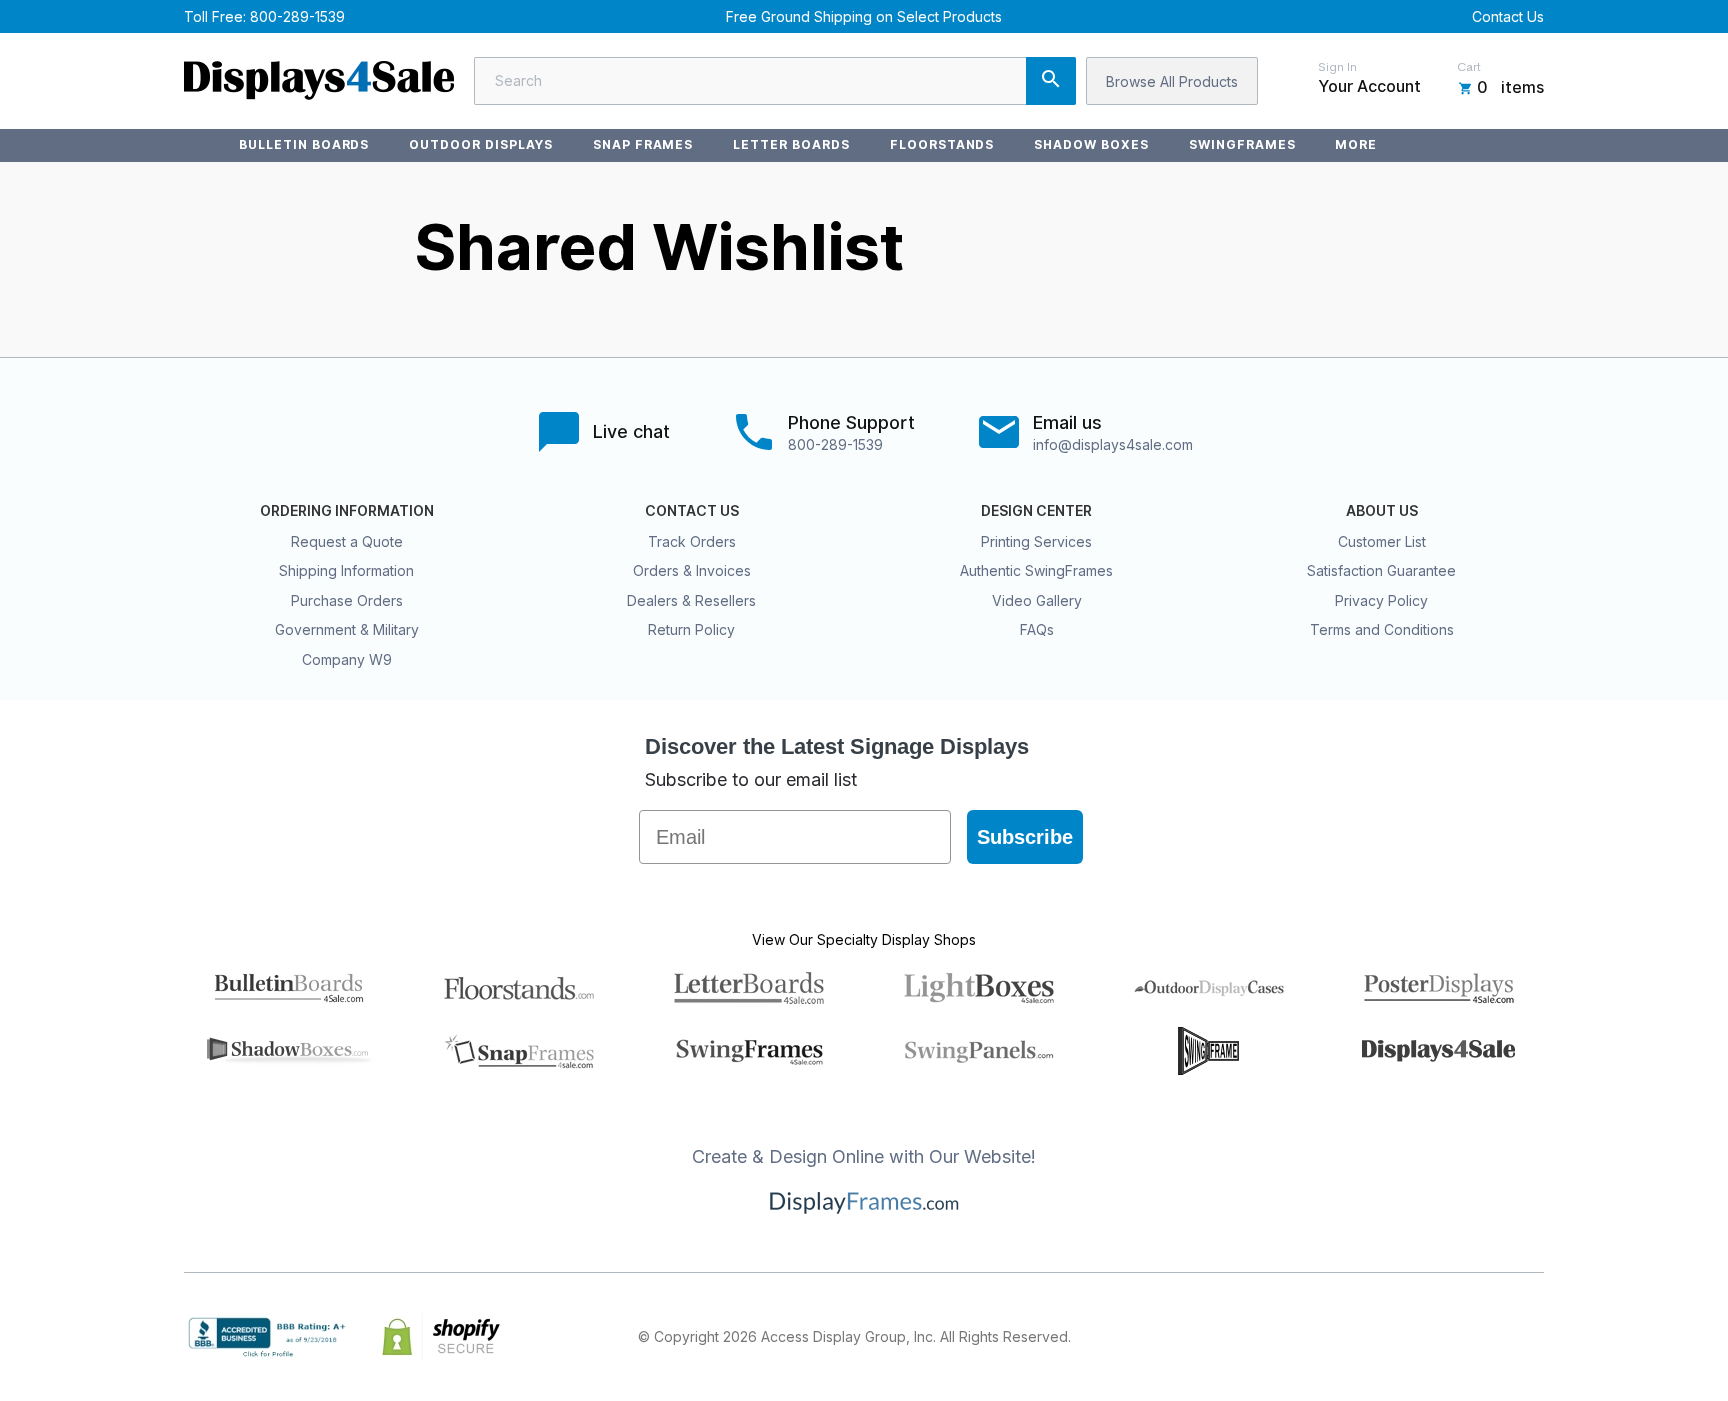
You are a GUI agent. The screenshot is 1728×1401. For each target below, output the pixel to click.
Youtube (1532, 1337)
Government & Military (347, 629)
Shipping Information (346, 570)
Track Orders (692, 541)
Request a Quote (347, 541)
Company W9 (347, 659)
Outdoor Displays (480, 144)
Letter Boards (791, 144)
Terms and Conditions (1382, 629)
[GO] (1051, 81)
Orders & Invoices (692, 570)
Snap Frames (643, 144)
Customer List (1382, 541)
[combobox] (775, 81)
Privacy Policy (1381, 600)
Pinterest (1444, 1337)
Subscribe (1025, 837)
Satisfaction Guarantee (1381, 570)
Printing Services (1036, 541)
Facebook (1356, 1337)
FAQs (1037, 629)
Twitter (1400, 1337)
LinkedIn (1488, 1337)
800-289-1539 (297, 16)
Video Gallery (1037, 600)
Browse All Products (1172, 81)
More (1356, 144)
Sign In (1337, 67)
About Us (1382, 511)
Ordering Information (347, 511)
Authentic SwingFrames (1036, 570)
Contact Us (1508, 16)
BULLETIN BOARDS (304, 144)
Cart (1469, 67)
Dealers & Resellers (691, 600)
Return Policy (691, 629)
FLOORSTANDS (942, 144)
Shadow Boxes (1091, 144)
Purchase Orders (347, 600)
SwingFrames (1242, 144)
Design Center (1036, 511)
